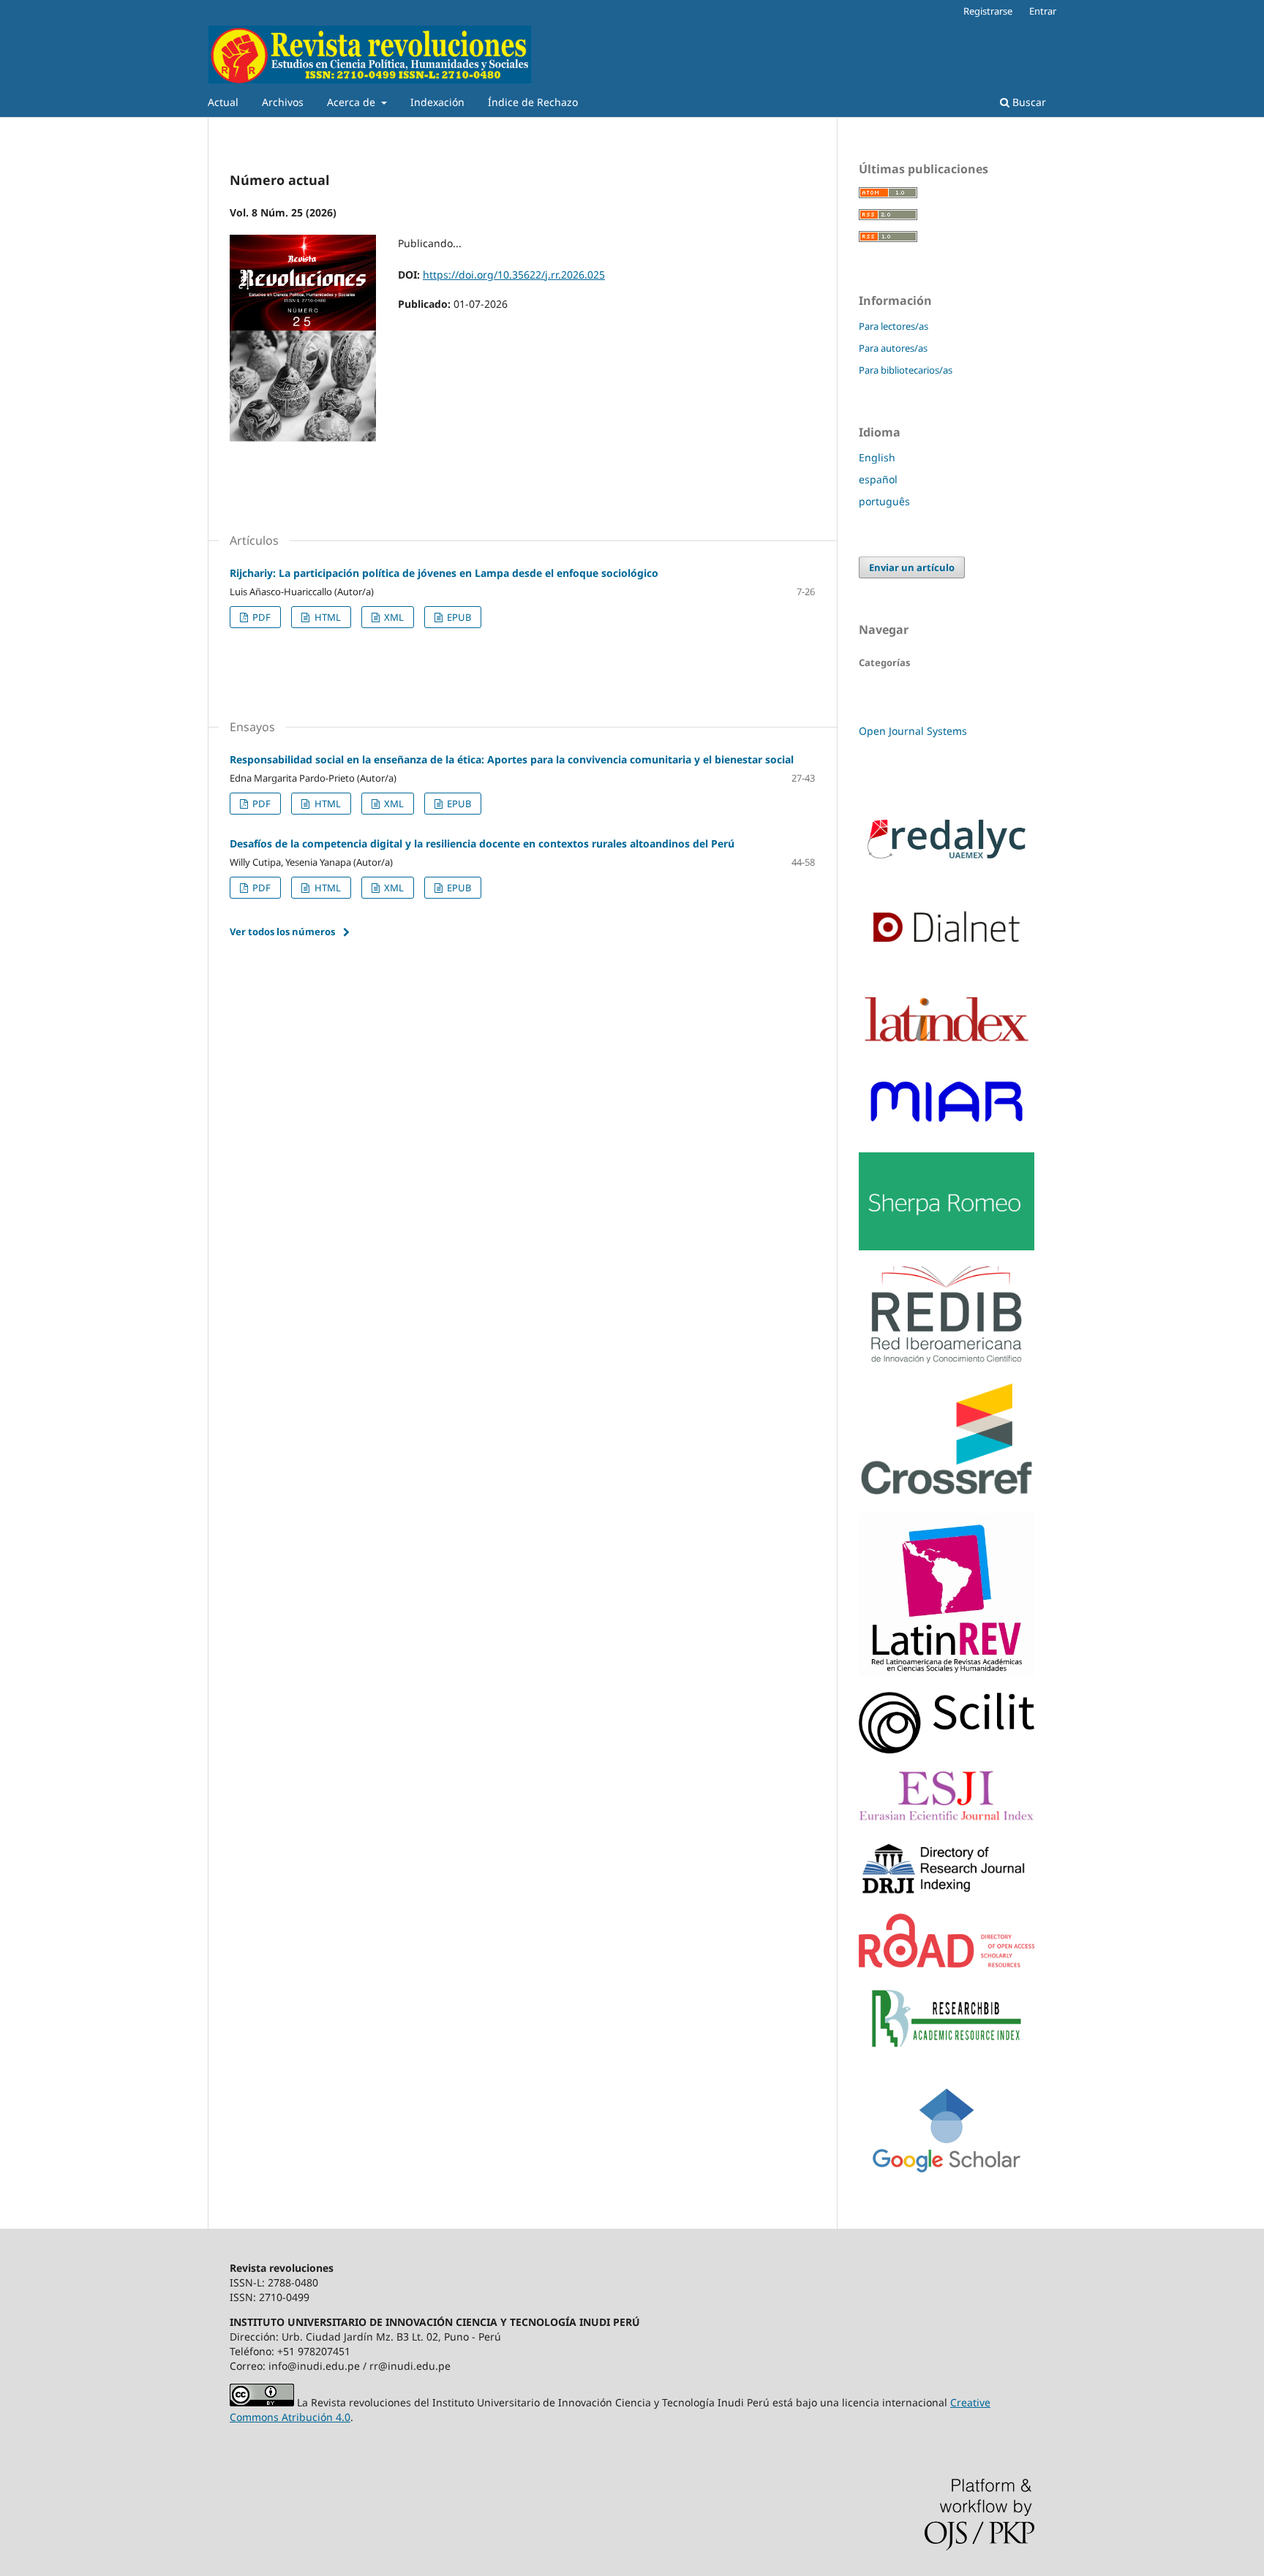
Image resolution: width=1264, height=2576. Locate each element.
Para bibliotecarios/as (906, 370)
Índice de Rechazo (533, 102)
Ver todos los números (282, 932)
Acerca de (353, 102)
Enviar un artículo (912, 567)
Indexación (437, 102)
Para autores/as (893, 348)
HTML (327, 617)
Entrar (1043, 11)
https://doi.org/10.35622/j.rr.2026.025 (514, 275)
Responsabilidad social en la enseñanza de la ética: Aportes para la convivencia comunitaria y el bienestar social (512, 759)
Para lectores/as (894, 326)
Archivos (283, 102)
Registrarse (988, 11)
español (878, 479)
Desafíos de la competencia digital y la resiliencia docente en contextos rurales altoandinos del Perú (482, 843)
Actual (223, 102)
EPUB (458, 617)
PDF (260, 617)
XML (393, 617)
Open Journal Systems (913, 731)
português (884, 501)
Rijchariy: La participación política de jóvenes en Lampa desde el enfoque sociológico (444, 573)
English (877, 457)
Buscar (1028, 102)
